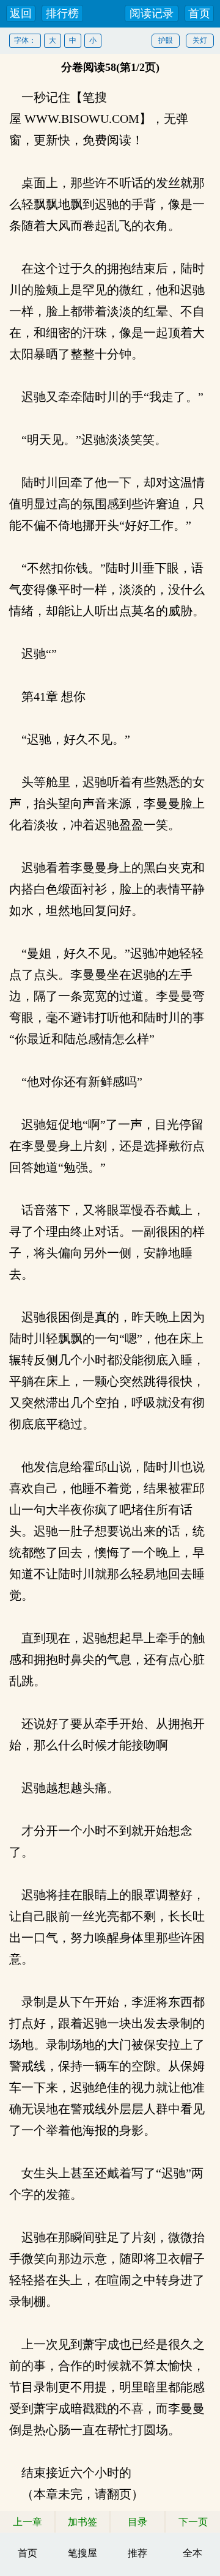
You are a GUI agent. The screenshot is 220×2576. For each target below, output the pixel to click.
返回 (21, 13)
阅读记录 (152, 13)
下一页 (193, 2522)
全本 (193, 2553)
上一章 (28, 2522)
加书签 (82, 2522)
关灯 (200, 40)
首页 (199, 13)
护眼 (166, 40)
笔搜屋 (82, 2553)
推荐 (137, 2553)
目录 (137, 2522)
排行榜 (62, 13)
